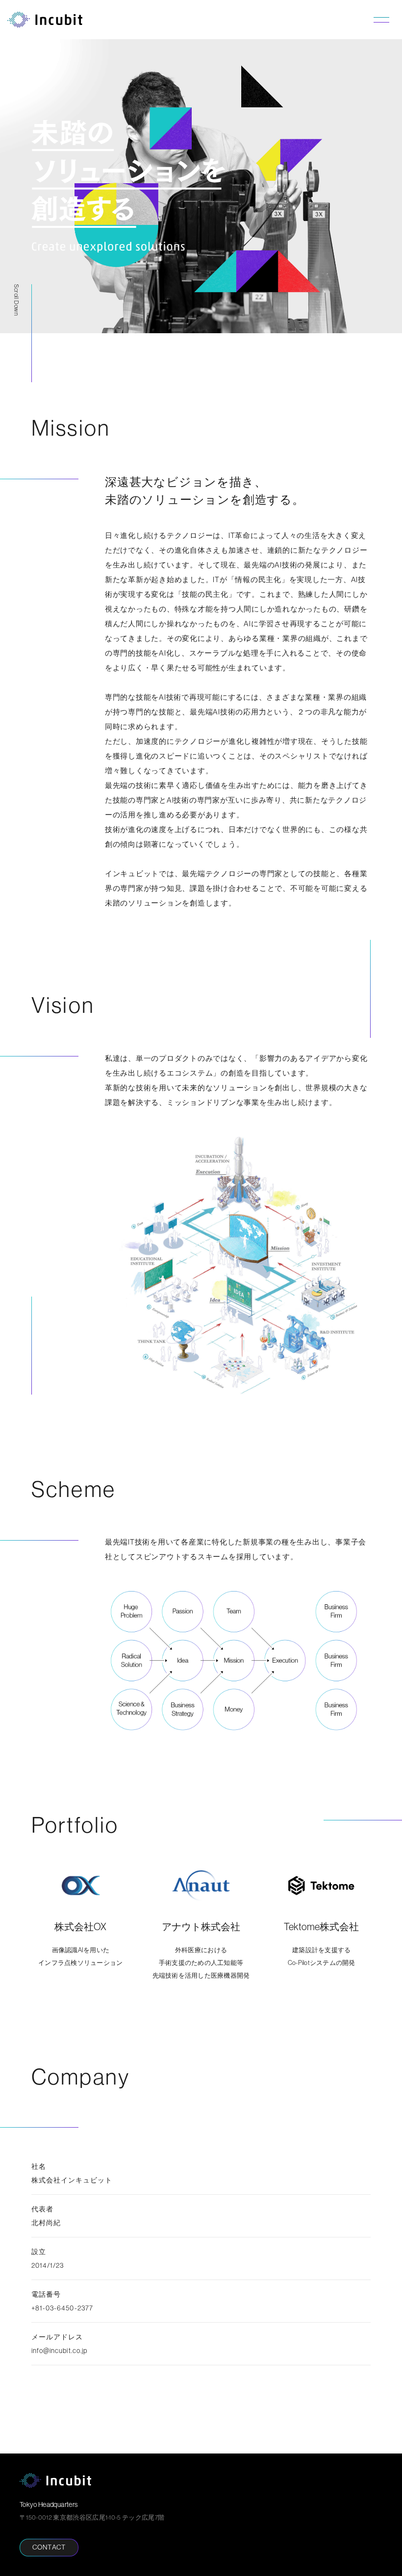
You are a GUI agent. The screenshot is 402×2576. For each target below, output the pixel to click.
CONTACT (49, 2547)
